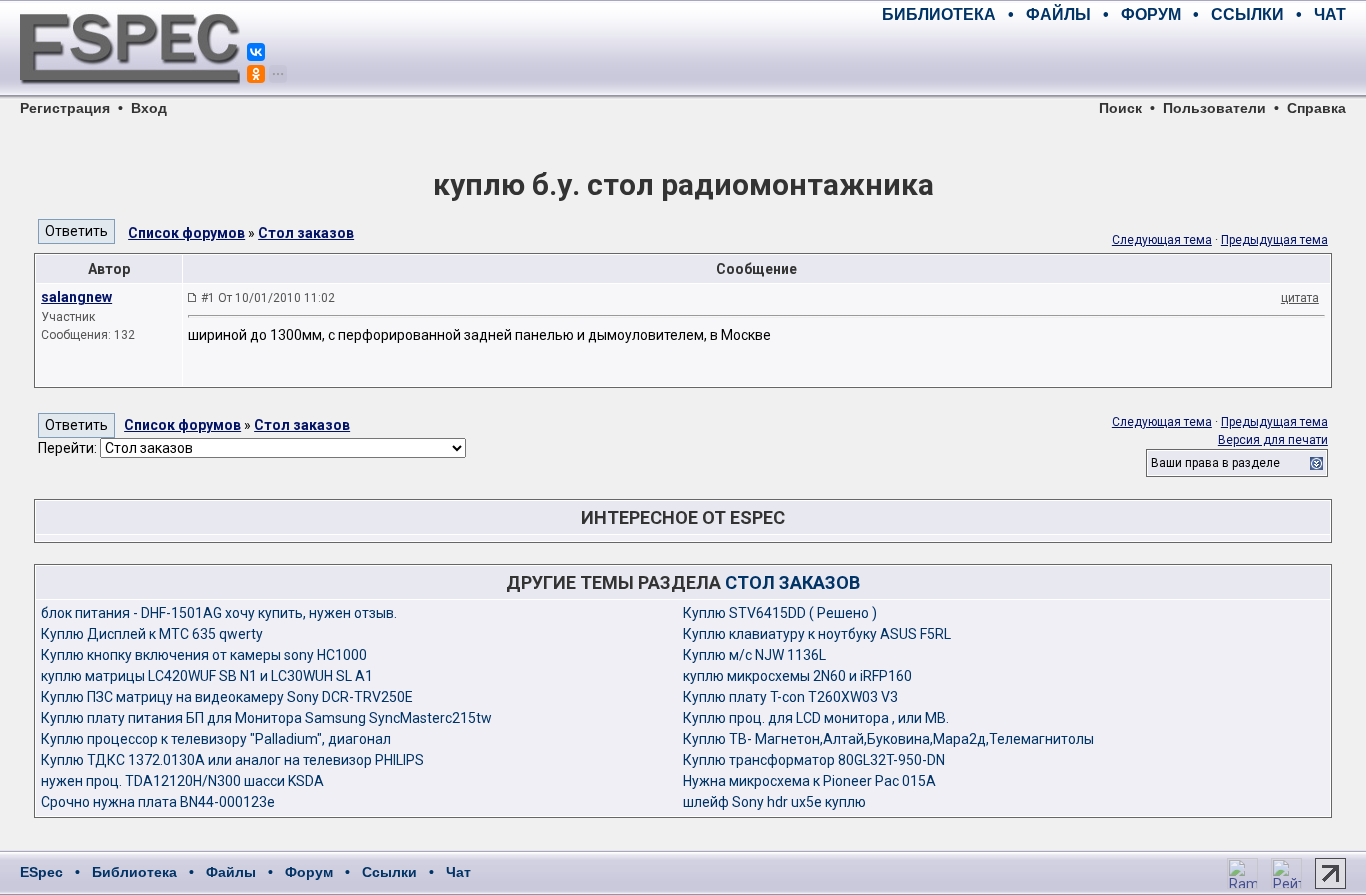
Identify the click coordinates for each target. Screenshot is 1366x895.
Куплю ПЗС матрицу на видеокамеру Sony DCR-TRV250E (227, 697)
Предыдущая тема (1274, 240)
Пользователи (1214, 108)
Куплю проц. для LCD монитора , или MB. (816, 718)
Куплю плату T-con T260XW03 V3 (790, 697)
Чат (458, 872)
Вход (149, 108)
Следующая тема (1162, 240)
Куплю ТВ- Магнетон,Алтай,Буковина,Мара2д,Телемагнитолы (888, 739)
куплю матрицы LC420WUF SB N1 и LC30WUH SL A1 (207, 676)
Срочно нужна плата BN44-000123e (158, 802)
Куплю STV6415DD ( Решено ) (780, 613)
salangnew (76, 297)
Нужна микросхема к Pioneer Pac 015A (809, 781)
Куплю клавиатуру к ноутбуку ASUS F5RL (817, 634)
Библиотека (134, 872)
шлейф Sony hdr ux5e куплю (774, 802)
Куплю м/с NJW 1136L (754, 655)
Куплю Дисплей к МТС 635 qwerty (152, 634)
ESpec (41, 872)
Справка (1316, 108)
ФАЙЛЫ (1058, 14)
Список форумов (186, 233)
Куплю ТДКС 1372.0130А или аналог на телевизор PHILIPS (232, 760)
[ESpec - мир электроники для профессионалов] (130, 95)
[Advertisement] (1112, 60)
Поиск (1120, 108)
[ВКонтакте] (256, 52)
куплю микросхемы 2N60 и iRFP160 (797, 676)
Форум (309, 872)
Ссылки (389, 872)
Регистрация (65, 108)
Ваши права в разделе (1215, 463)
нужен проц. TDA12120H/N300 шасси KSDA (182, 781)
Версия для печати (1273, 440)
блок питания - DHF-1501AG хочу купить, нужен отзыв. (219, 613)
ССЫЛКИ (1247, 14)
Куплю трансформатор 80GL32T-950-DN (814, 760)
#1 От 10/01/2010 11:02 (268, 298)
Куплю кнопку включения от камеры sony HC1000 (204, 655)
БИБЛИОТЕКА (939, 14)
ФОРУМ (1151, 14)
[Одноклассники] (256, 74)
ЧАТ (1330, 14)
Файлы (231, 872)
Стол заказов (306, 233)
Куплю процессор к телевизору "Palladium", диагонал (216, 739)
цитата (1300, 298)
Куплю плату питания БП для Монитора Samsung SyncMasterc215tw (266, 718)
